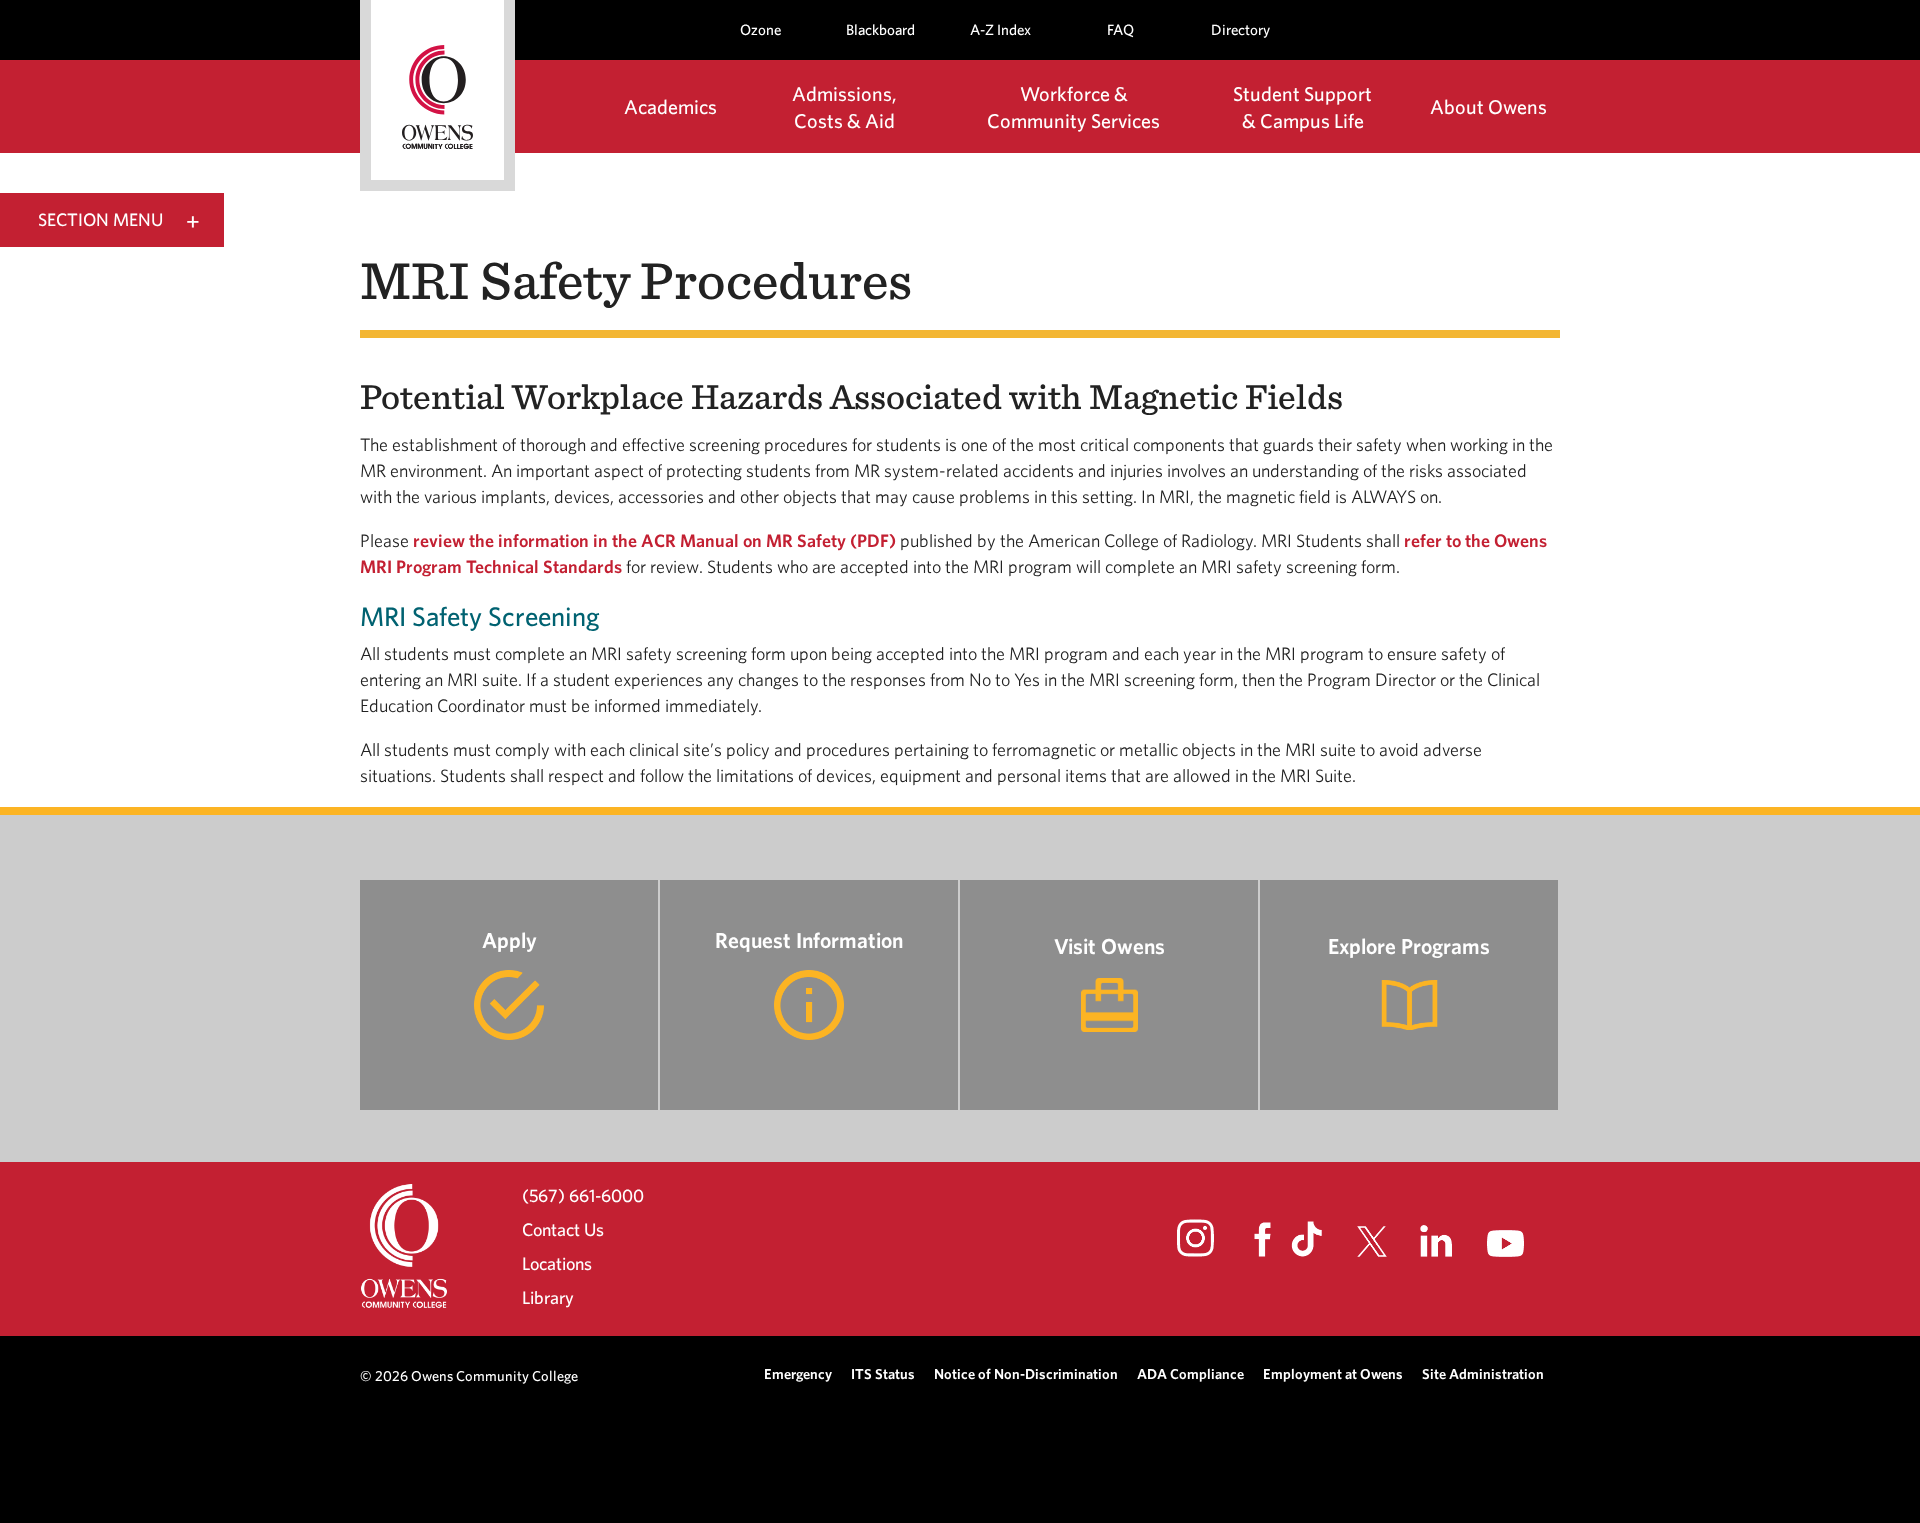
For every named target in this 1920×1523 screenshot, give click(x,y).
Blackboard (880, 29)
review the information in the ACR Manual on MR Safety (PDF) (654, 540)
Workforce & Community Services (1073, 107)
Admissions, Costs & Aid (844, 107)
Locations (557, 1263)
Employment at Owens (1333, 1373)
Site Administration (1483, 1373)
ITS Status (883, 1373)
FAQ (1120, 29)
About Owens (1488, 106)
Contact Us (563, 1229)
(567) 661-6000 (583, 1195)
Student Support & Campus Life (1302, 107)
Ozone (760, 29)
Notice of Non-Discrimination (1026, 1373)
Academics (670, 106)
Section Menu (100, 219)
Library (548, 1297)
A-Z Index (1000, 29)
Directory (1240, 29)
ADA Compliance (1190, 1373)
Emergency (798, 1373)
